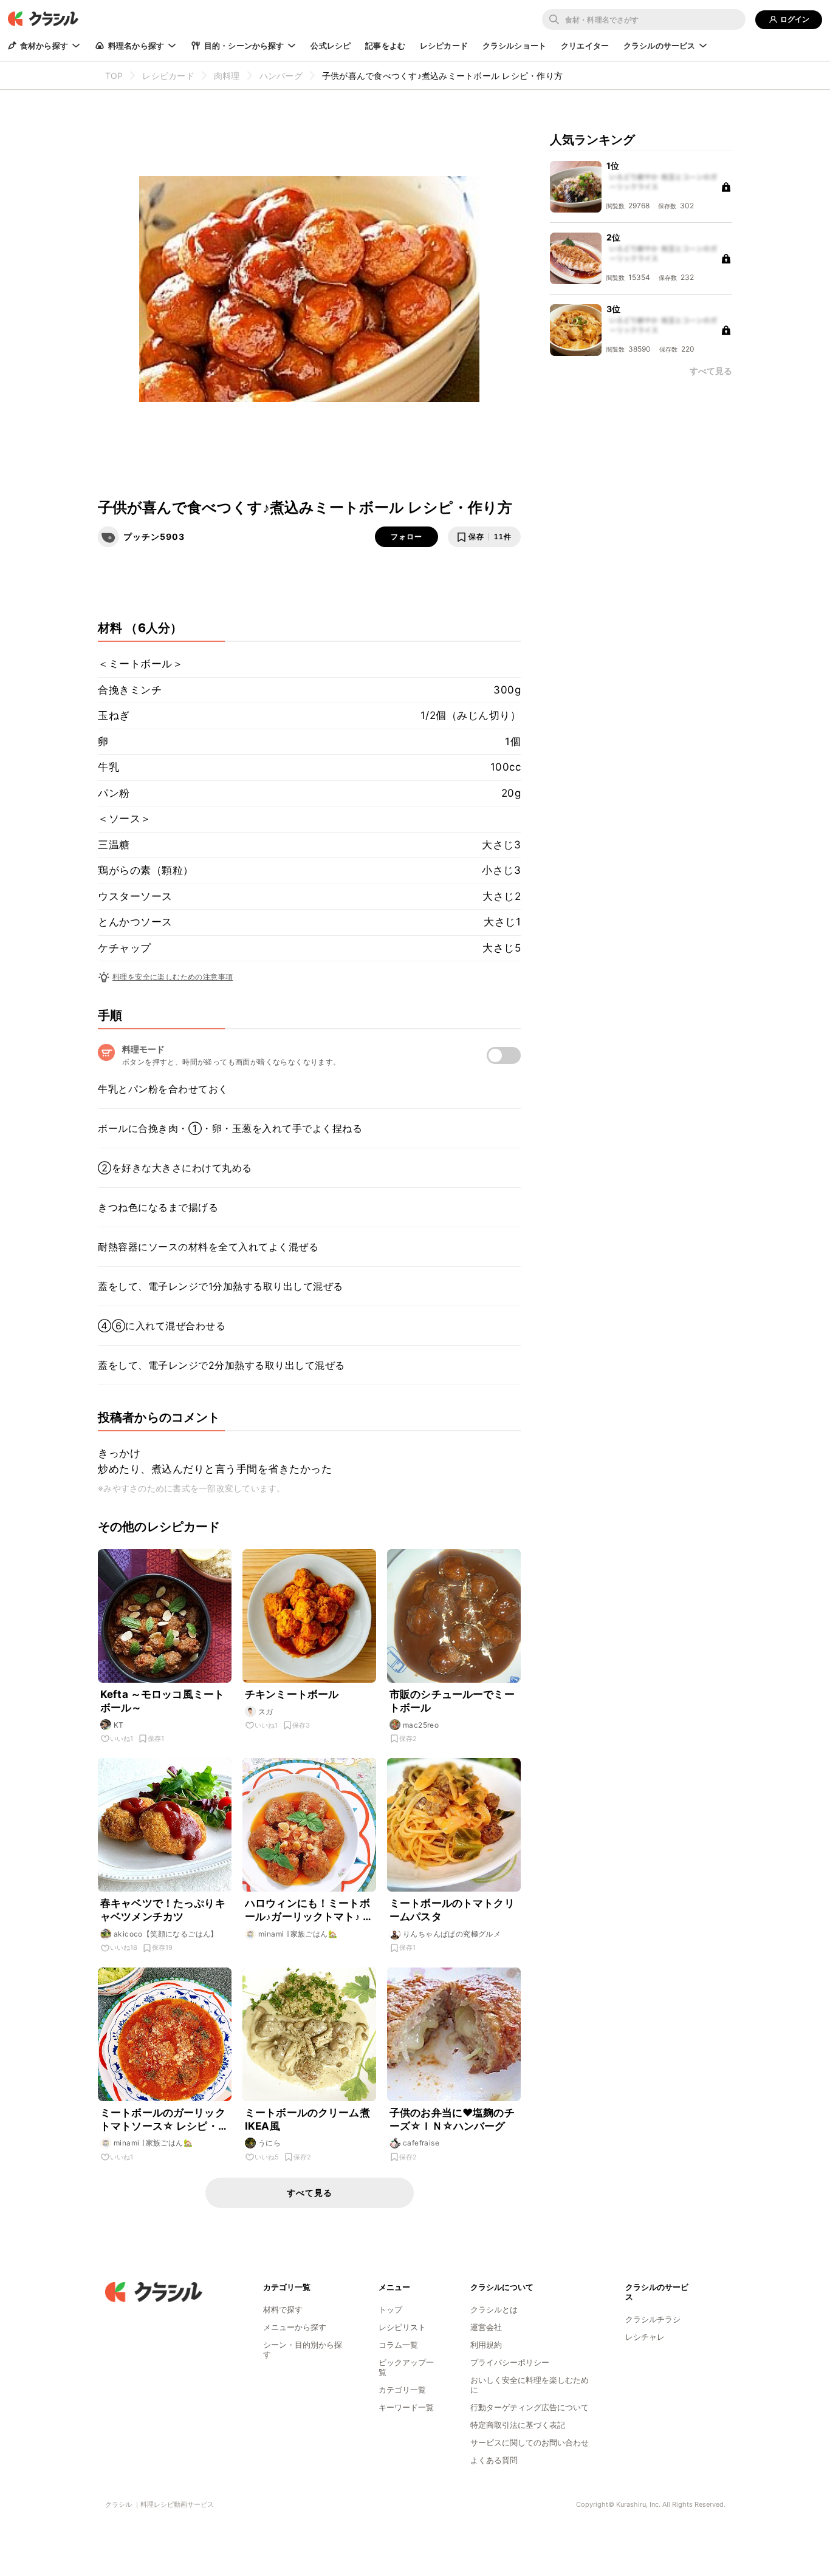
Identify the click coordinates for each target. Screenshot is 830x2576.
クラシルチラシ (653, 2319)
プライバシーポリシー (510, 2362)
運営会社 (486, 2327)
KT (119, 1725)
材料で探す (283, 2309)
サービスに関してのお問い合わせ (530, 2442)
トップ (390, 2309)
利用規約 (486, 2345)
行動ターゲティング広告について (530, 2407)
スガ (266, 1712)
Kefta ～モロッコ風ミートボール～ (162, 1701)
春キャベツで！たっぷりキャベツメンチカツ (163, 1910)
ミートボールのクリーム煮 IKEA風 (309, 2119)
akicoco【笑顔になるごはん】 (166, 1934)
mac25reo (421, 1725)
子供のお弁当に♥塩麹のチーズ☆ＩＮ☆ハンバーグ (452, 2119)
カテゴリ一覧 (402, 2390)
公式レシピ (331, 46)
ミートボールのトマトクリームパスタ (452, 1910)
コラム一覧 (398, 2345)
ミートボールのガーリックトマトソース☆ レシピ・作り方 (164, 2120)
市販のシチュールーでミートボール (452, 1701)
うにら (269, 2143)
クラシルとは (494, 2309)
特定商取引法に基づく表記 (518, 2425)
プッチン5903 (154, 537)
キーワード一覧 (406, 2407)
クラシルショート (514, 46)
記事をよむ (385, 46)
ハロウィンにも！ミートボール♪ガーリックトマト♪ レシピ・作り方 (309, 1910)
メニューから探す (295, 2327)
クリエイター (585, 46)
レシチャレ (645, 2337)
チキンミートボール (292, 1694)
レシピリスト (402, 2327)
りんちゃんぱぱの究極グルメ (452, 1934)
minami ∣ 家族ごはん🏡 (298, 1934)
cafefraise (421, 2143)
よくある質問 (494, 2460)
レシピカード (444, 46)
